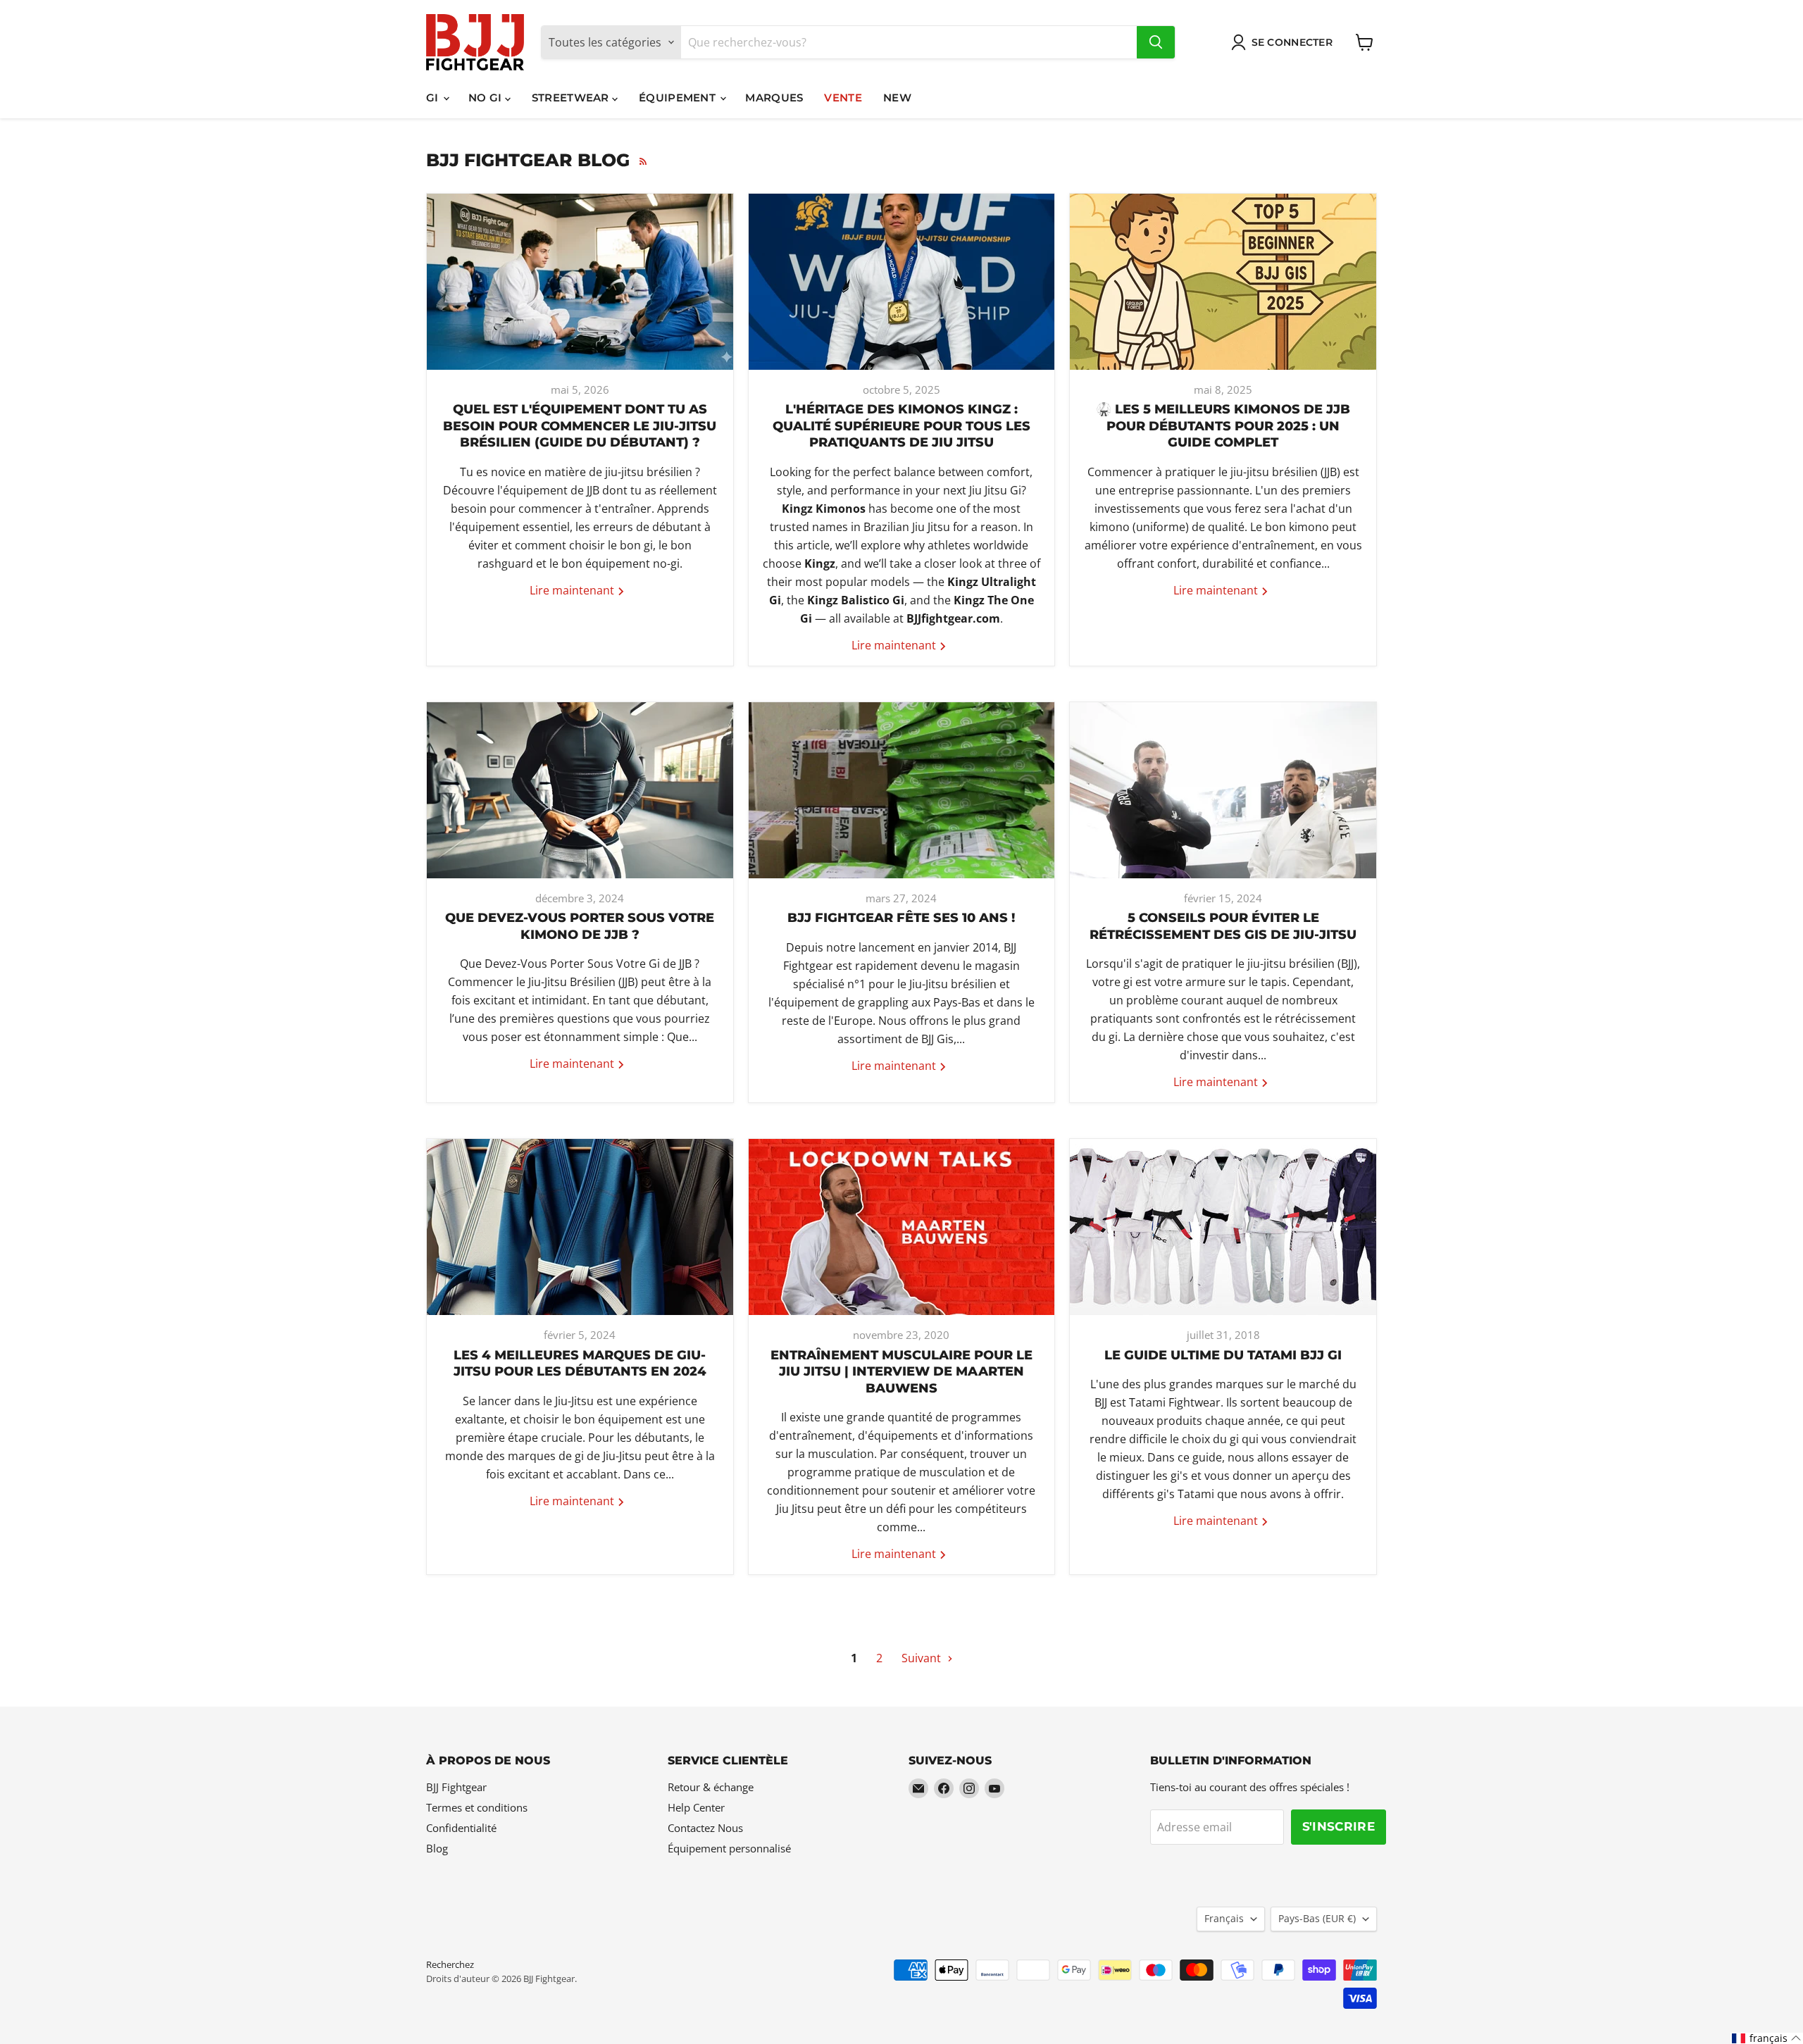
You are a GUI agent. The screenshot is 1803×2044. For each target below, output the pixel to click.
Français (1224, 1918)
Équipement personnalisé (729, 1848)
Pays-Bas (1317, 1918)
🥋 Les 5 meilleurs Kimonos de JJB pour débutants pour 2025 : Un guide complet (1223, 426)
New (897, 98)
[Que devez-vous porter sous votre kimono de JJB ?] (580, 790)
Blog (437, 1848)
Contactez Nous (705, 1828)
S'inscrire (1339, 1826)
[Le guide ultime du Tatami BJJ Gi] (1223, 1227)
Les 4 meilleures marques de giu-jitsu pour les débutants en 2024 (580, 1363)
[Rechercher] (1156, 42)
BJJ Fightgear (456, 1787)
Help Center (696, 1807)
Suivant (923, 1658)
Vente (843, 98)
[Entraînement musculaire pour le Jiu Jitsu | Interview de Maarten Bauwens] (902, 1227)
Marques (774, 98)
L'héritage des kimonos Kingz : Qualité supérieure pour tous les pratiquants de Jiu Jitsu (901, 426)
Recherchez (450, 1964)
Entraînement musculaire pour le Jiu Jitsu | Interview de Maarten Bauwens (901, 1372)
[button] (1767, 2038)
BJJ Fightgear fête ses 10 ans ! (901, 918)
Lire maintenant (573, 590)
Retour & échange (711, 1787)
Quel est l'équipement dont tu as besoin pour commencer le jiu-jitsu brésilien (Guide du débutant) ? (580, 426)
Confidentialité (461, 1828)
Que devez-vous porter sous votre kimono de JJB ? (580, 926)
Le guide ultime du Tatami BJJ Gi (1223, 1355)
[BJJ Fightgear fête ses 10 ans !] (902, 790)
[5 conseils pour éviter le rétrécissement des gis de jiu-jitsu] (1223, 790)
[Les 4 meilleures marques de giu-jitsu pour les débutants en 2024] (580, 1227)
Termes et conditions (477, 1807)
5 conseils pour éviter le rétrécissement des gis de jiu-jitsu (1223, 926)
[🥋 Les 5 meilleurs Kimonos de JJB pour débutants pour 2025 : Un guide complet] (1223, 282)
